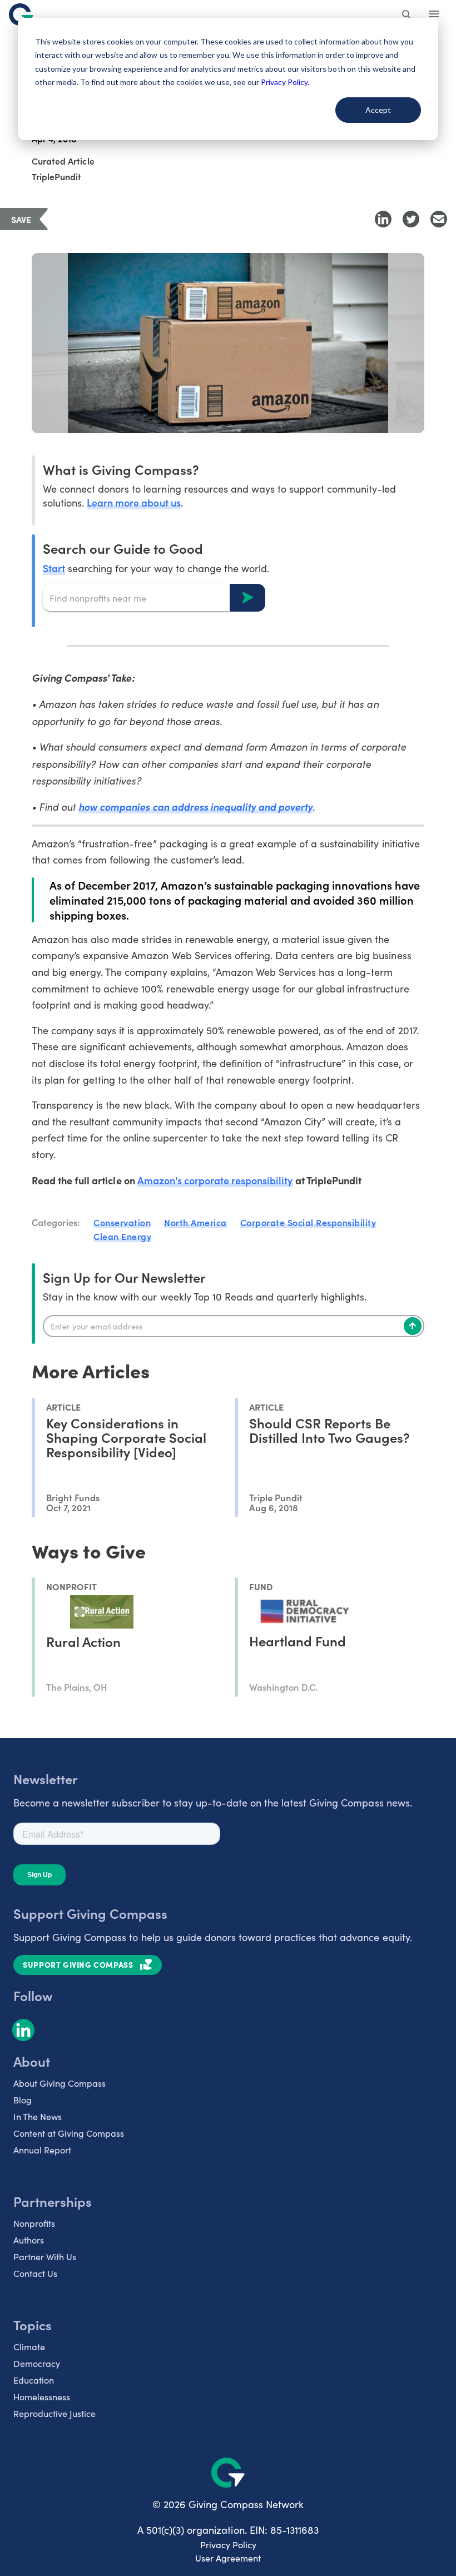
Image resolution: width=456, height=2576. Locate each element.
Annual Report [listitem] (42, 2150)
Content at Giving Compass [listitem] (69, 2133)
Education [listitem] (34, 2380)
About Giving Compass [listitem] (60, 2083)
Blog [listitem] (23, 2100)
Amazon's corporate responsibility (215, 1180)
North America (195, 1222)
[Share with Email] (439, 219)
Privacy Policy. (285, 82)
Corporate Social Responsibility (308, 1222)
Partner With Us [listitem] (45, 2257)
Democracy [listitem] (37, 2363)
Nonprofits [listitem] (34, 2223)
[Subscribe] (413, 1326)
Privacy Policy (228, 2545)
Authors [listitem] (29, 2240)
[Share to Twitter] (411, 219)
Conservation (122, 1222)
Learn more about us (133, 502)
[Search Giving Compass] (407, 16)
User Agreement (228, 2558)
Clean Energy (122, 1236)
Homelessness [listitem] (42, 2397)
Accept (378, 110)
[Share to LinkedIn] (383, 219)
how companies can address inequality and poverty (195, 806)
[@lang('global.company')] (21, 14)
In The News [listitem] (38, 2116)
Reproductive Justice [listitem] (54, 2413)
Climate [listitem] (29, 2347)
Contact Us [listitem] (35, 2273)
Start (54, 568)
